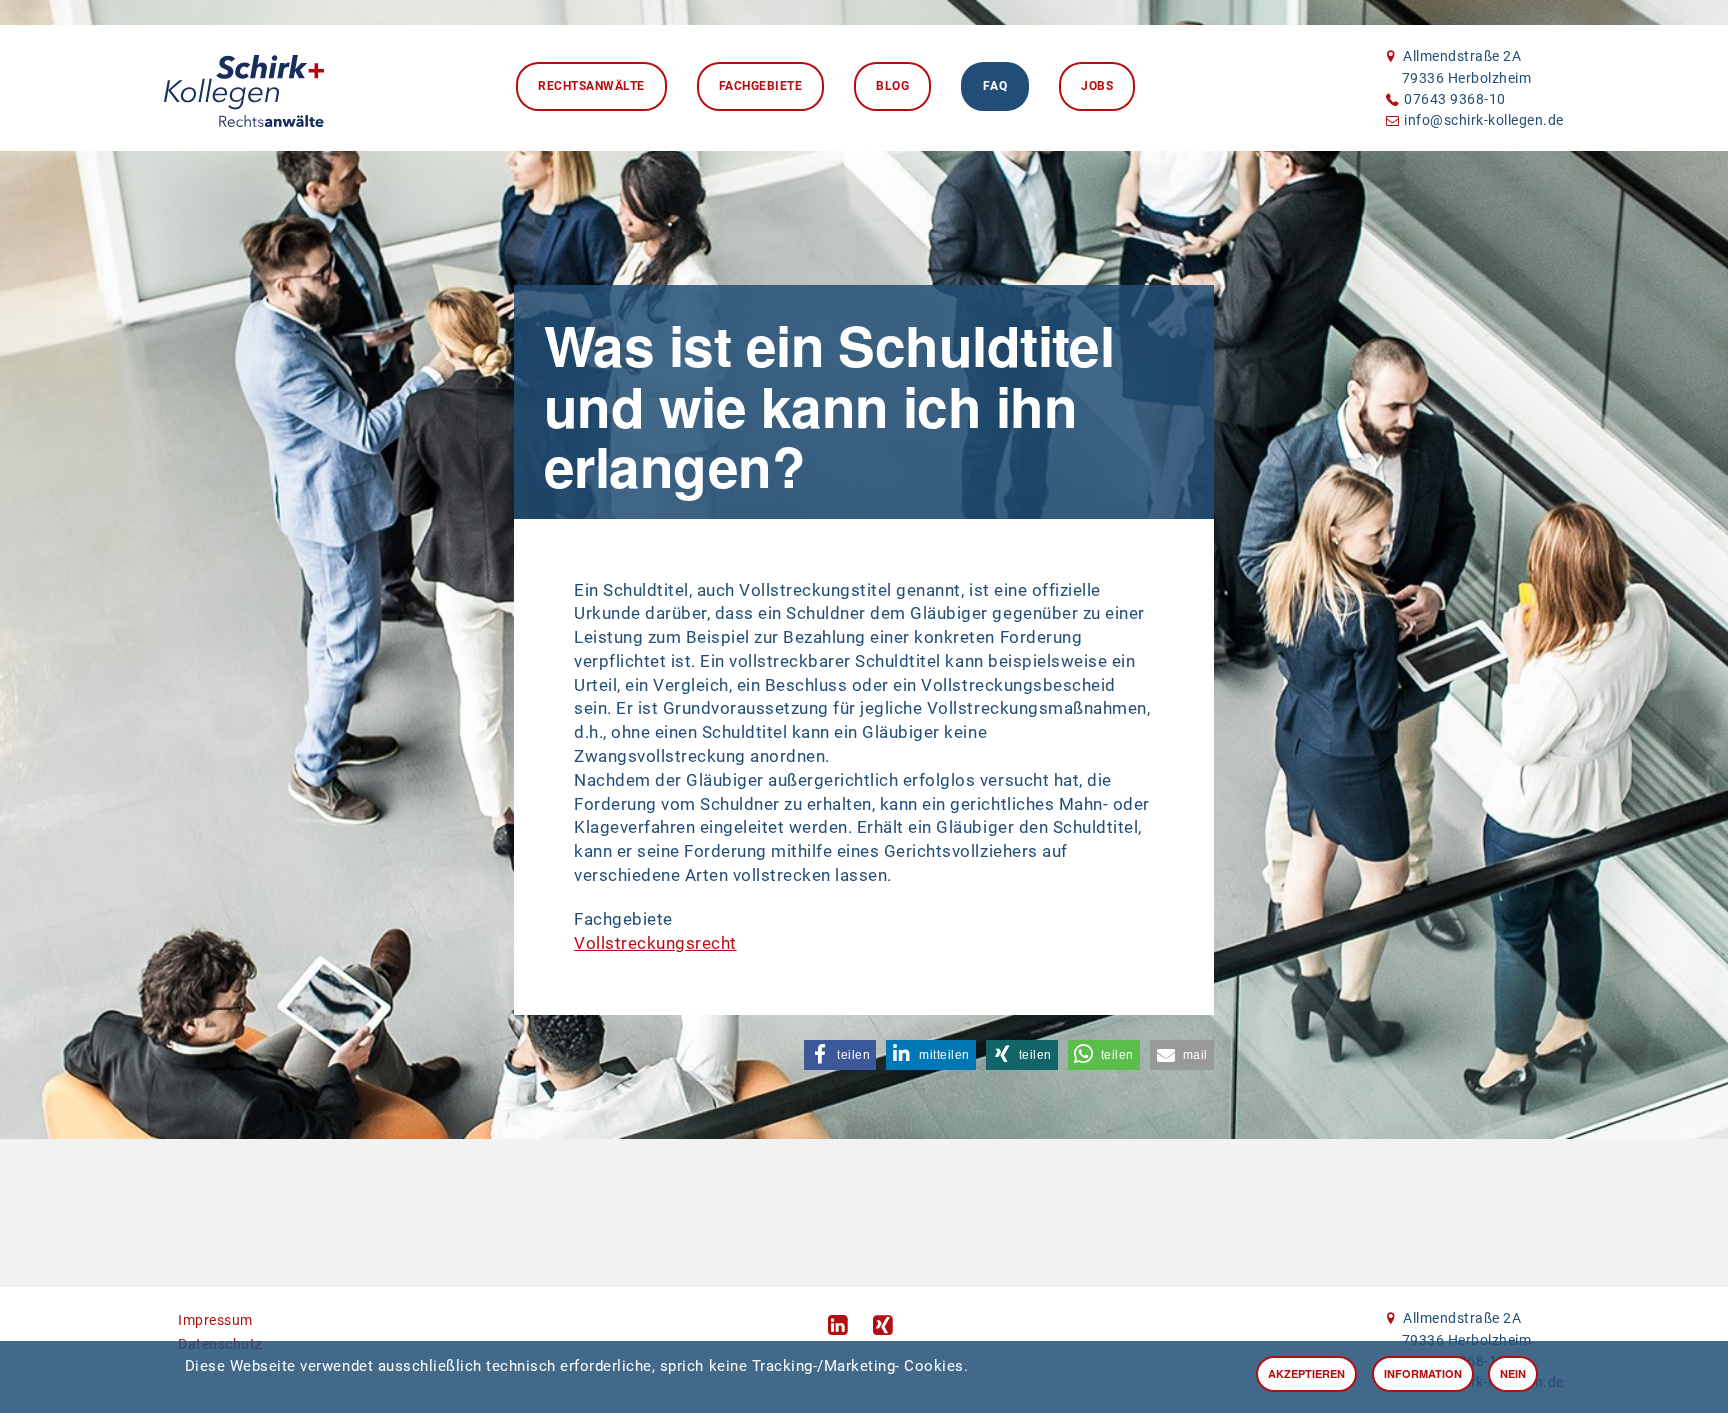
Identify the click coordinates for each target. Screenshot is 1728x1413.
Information (1423, 1373)
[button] (840, 1055)
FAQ (995, 86)
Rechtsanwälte (591, 86)
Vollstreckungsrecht (655, 943)
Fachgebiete (761, 86)
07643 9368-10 (1455, 99)
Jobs (1097, 86)
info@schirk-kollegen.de (1484, 120)
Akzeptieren (1306, 1373)
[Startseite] (244, 86)
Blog (892, 86)
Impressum (215, 1320)
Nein (1513, 1373)
